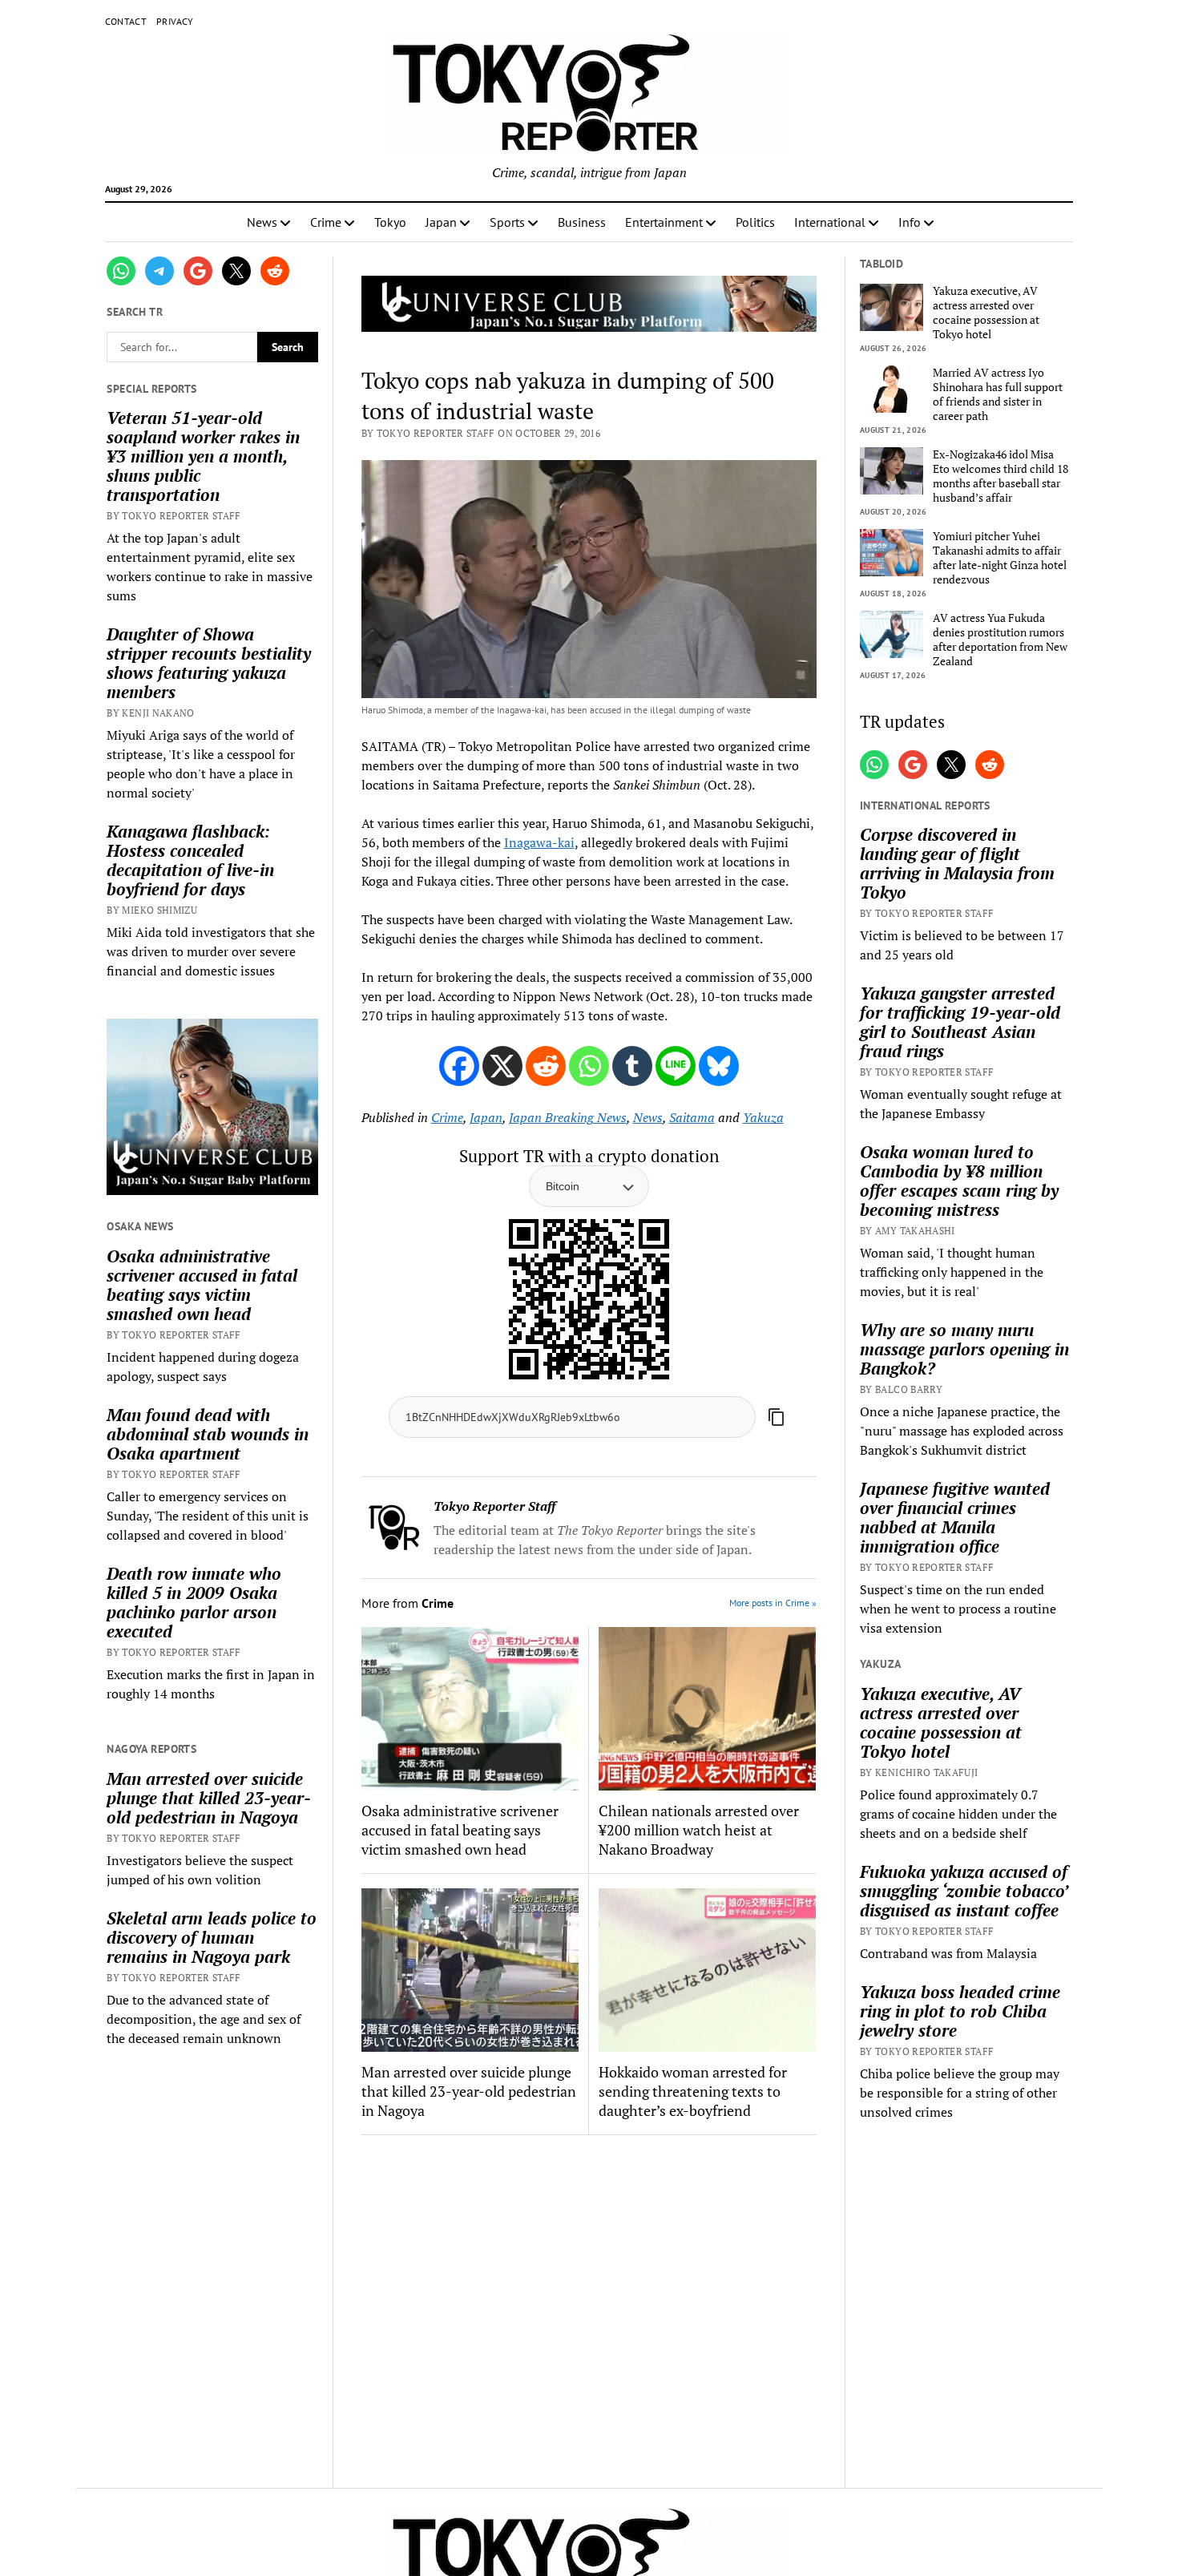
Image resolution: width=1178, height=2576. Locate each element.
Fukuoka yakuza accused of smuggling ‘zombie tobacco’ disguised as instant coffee (964, 1891)
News (262, 222)
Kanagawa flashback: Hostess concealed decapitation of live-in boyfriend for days (190, 860)
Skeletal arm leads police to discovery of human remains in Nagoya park (212, 1937)
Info (910, 222)
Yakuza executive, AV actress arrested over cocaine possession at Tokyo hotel (986, 313)
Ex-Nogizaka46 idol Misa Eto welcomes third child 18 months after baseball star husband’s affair (1000, 476)
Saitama (692, 1117)
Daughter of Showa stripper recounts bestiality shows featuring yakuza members (209, 663)
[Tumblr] (632, 1066)
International (830, 222)
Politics (755, 222)
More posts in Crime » (773, 1603)
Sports (507, 222)
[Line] (676, 1066)
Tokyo (390, 222)
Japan (441, 222)
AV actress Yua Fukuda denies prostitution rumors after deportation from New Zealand (1000, 640)
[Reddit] (546, 1066)
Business (582, 222)
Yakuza (763, 1117)
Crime (326, 222)
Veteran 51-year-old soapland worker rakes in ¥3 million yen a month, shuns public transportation (203, 456)
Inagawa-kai (539, 842)
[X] (502, 1066)
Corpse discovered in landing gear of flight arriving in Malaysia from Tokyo (957, 863)
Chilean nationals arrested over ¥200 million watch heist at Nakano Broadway (699, 1830)
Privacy (175, 21)
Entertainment (664, 222)
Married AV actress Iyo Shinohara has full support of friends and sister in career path (998, 394)
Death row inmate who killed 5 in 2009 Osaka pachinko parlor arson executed (194, 1602)
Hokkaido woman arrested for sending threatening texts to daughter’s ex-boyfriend (693, 2091)
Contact (126, 21)
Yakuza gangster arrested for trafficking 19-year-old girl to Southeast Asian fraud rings (960, 1022)
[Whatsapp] (589, 1066)
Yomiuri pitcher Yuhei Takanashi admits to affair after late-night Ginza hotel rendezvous (1000, 558)
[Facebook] (459, 1066)
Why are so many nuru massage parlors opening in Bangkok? (964, 1349)
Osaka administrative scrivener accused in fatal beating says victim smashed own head (202, 1285)
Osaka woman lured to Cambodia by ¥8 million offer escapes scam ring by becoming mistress (959, 1181)
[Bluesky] (719, 1066)
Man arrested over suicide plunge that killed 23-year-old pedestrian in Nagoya (209, 1798)
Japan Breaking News (568, 1117)
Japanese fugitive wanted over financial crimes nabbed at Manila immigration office (955, 1517)
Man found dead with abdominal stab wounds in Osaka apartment (208, 1434)
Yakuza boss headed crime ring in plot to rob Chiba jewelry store (960, 2011)
